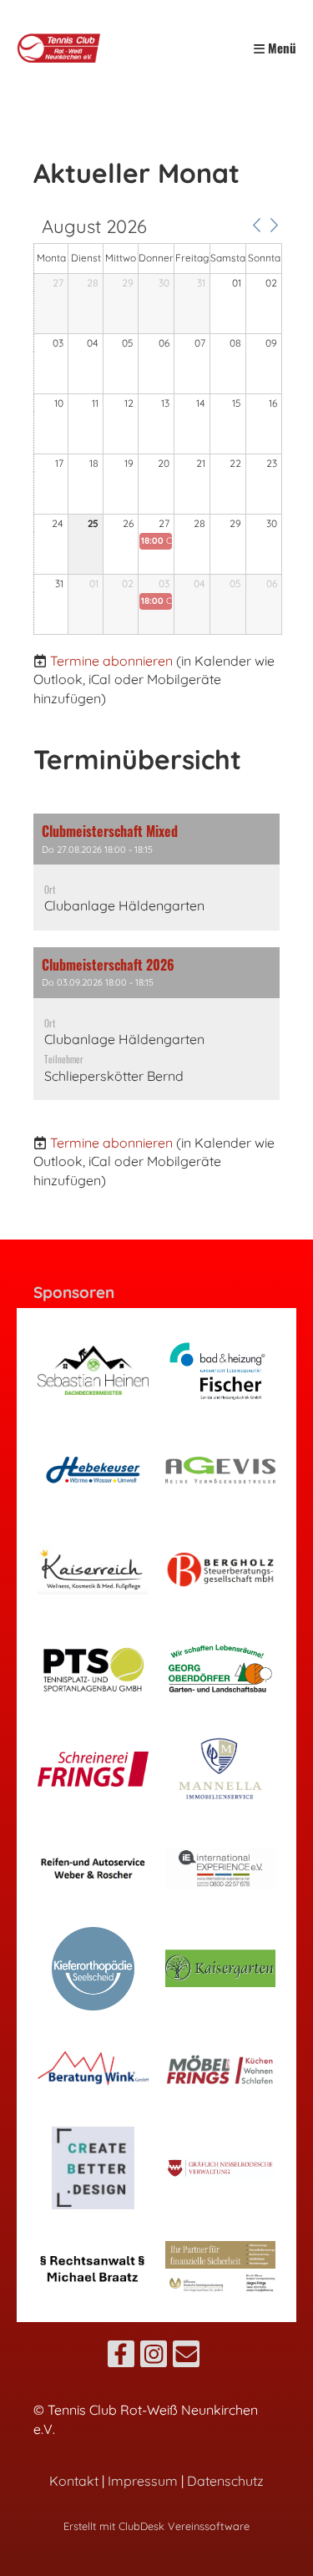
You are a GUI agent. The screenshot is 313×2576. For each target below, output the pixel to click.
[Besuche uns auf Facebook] (121, 2357)
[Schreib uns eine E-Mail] (186, 2357)
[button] (256, 226)
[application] (158, 426)
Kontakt (74, 2481)
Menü (280, 48)
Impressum (143, 2481)
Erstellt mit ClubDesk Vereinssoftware (156, 2526)
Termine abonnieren (111, 661)
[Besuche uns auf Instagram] (154, 2357)
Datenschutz (225, 2481)
